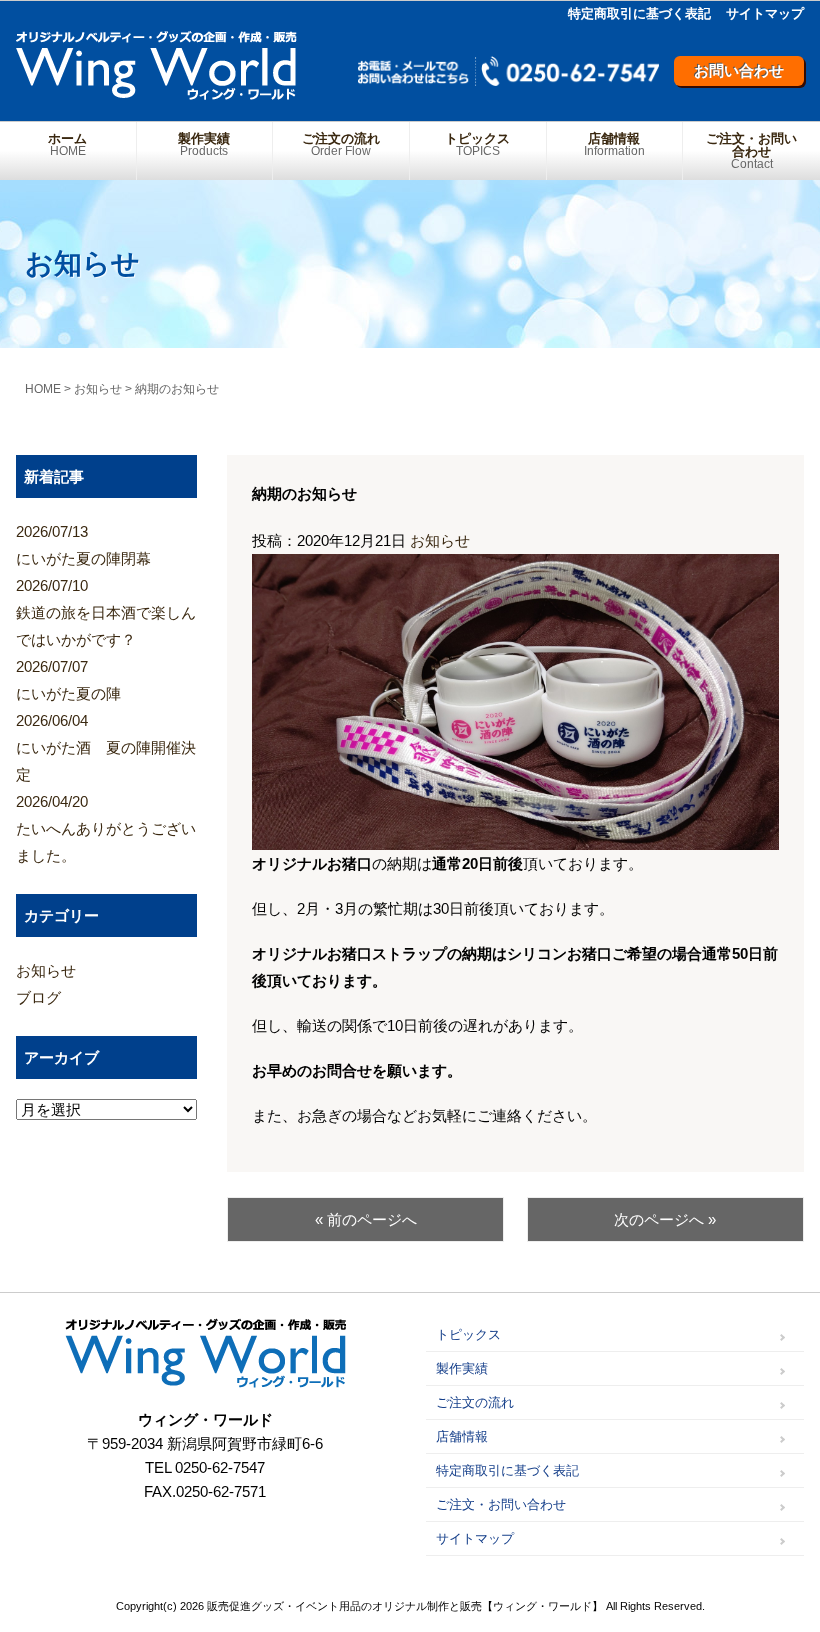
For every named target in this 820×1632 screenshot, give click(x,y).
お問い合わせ (739, 70)
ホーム (67, 144)
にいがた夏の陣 (68, 680)
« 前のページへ (366, 1219)
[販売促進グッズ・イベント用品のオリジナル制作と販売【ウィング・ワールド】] (156, 92)
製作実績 (204, 144)
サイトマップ (765, 13)
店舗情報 (614, 144)
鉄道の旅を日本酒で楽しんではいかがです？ (106, 612)
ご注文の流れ (341, 144)
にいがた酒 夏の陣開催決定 (106, 747)
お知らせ (440, 540)
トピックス (477, 144)
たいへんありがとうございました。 (106, 828)
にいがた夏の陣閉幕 (83, 545)
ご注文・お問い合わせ (751, 151)
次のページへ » (665, 1219)
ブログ (38, 997)
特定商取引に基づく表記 (639, 13)
